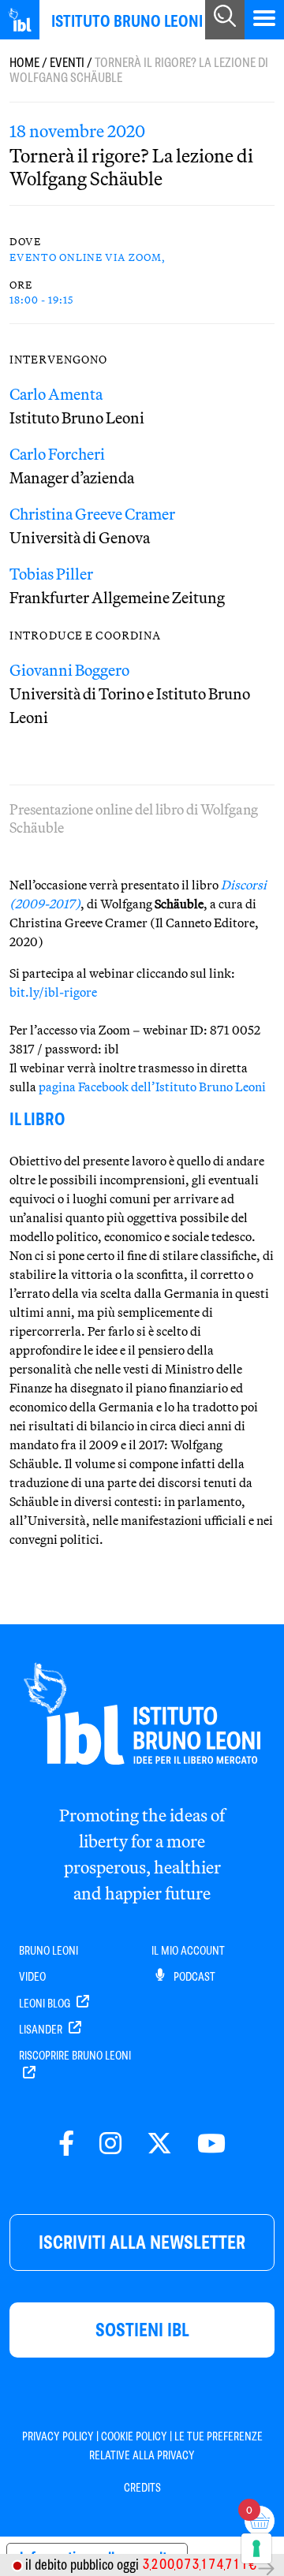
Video (32, 1977)
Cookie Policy (134, 2436)
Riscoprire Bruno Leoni (75, 2056)
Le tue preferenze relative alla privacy (176, 2446)
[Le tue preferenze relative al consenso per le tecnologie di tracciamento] (256, 2548)
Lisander (42, 2030)
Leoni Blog (46, 2004)
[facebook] (66, 2144)
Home (24, 63)
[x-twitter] (159, 2144)
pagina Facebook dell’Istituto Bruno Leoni (152, 1087)
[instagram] (110, 2144)
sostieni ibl (142, 2330)
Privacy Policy (58, 2436)
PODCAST (193, 1977)
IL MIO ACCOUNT (188, 1951)
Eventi (67, 63)
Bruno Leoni (49, 1951)
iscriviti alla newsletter (142, 2242)
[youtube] (211, 2144)
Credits (142, 2488)
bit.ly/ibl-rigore (53, 992)
